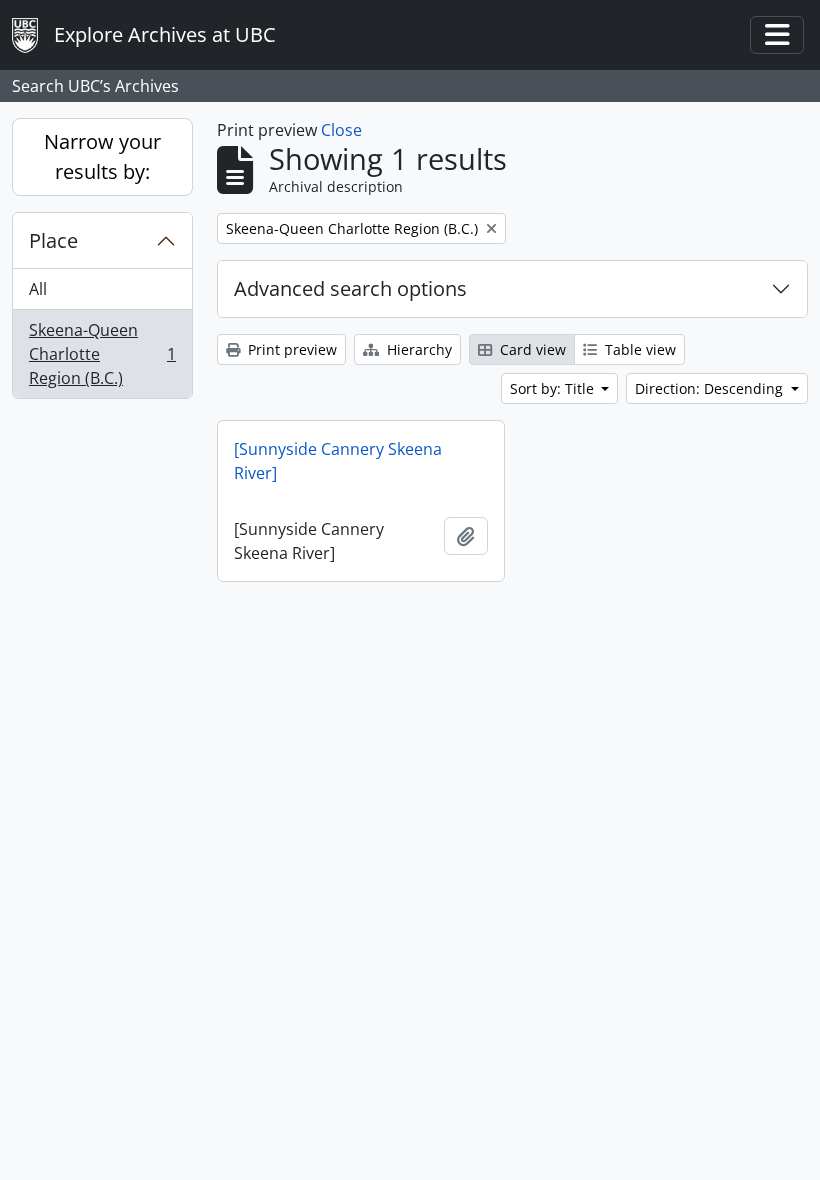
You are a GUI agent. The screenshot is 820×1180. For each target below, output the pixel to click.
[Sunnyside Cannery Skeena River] (338, 461)
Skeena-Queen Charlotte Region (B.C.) (102, 354)
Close (341, 130)
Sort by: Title (554, 388)
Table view (638, 349)
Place (53, 240)
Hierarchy (417, 349)
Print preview (290, 349)
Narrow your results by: (102, 156)
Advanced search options (350, 288)
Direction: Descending (711, 388)
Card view (531, 349)
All (38, 289)
